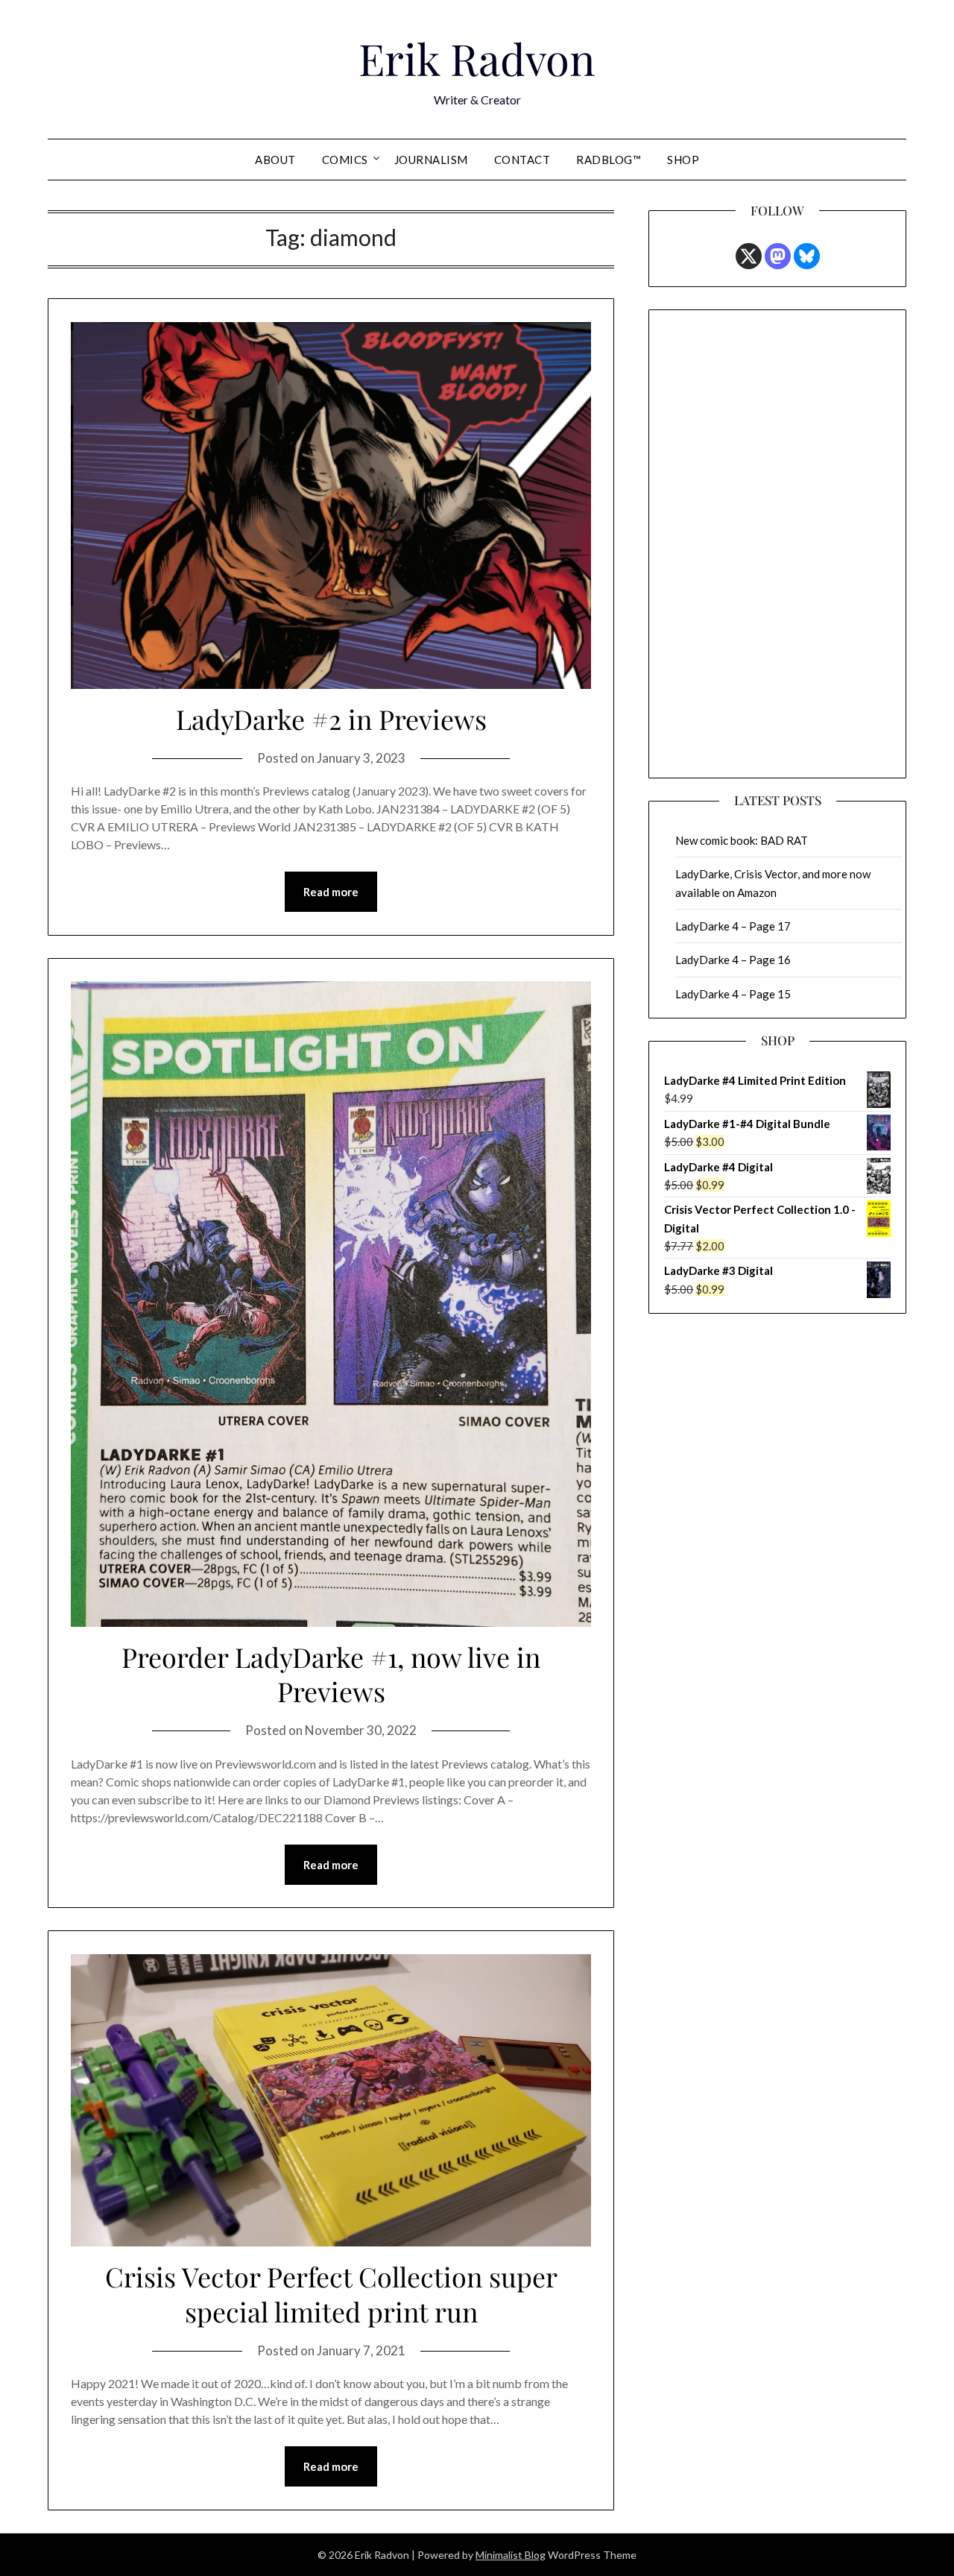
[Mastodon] (778, 256)
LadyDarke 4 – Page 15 (733, 994)
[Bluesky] (807, 256)
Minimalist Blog (511, 2555)
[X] (749, 256)
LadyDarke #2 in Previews (331, 719)
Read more (331, 892)
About (275, 160)
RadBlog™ (609, 160)
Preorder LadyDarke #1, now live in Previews (331, 1674)
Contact (522, 160)
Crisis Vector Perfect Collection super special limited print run (331, 2294)
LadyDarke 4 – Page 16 (733, 960)
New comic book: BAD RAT (742, 840)
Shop (683, 160)
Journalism (431, 160)
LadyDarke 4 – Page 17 (733, 926)
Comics (345, 160)
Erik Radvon (477, 58)
